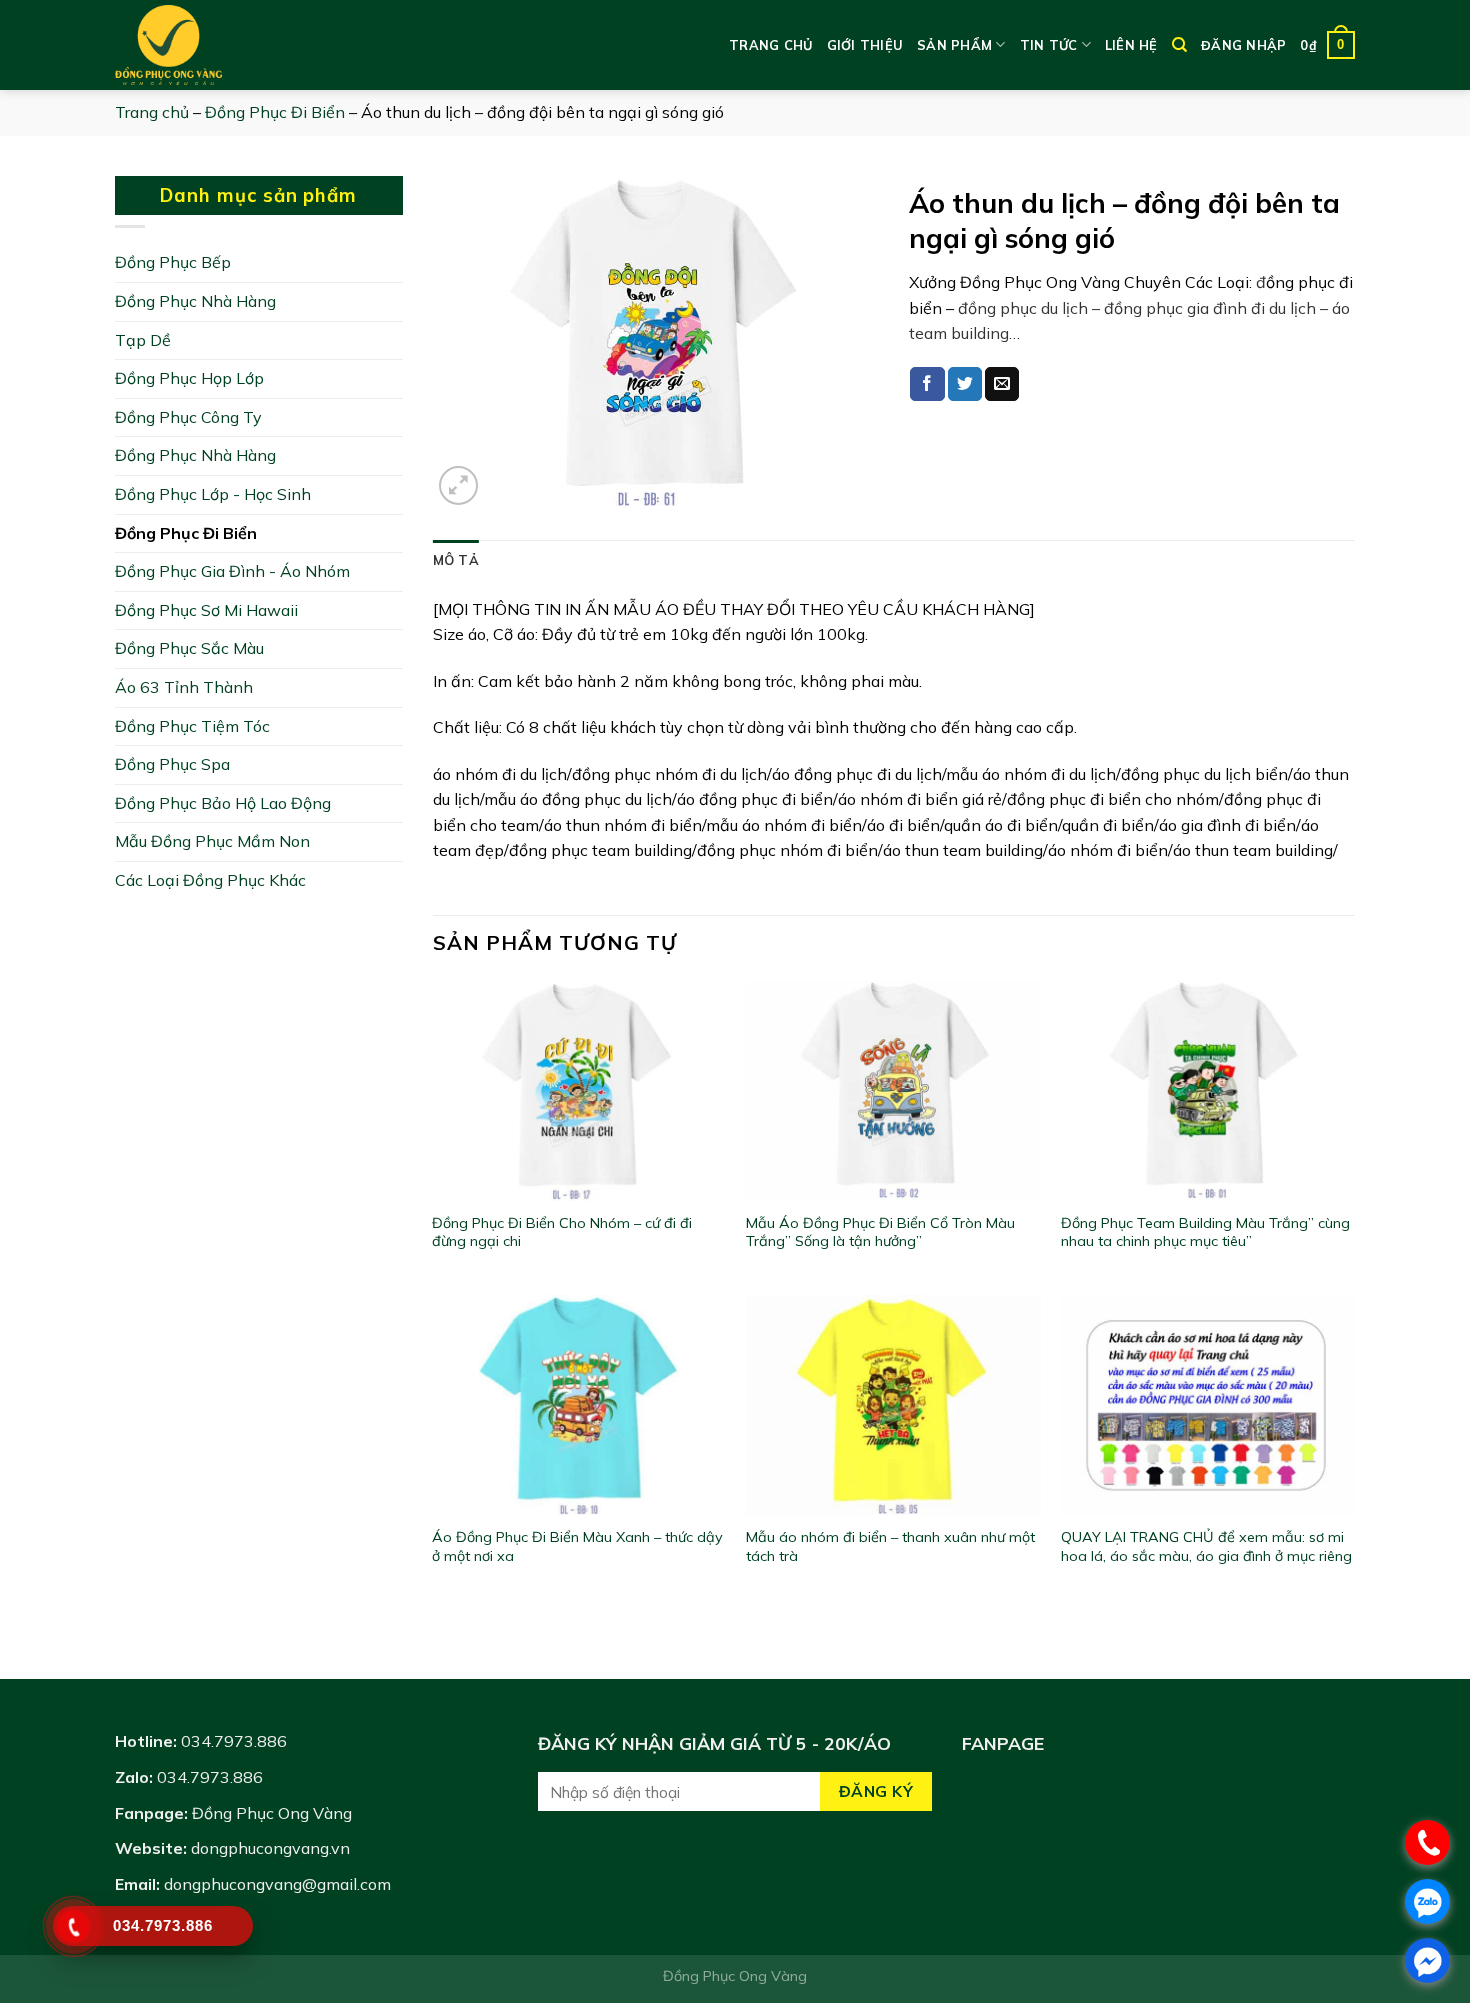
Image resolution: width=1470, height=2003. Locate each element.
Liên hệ (1131, 45)
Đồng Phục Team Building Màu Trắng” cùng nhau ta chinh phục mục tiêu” (1205, 1232)
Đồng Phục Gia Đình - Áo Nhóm (232, 571)
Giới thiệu (865, 45)
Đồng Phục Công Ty (188, 417)
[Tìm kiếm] (1179, 45)
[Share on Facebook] (927, 384)
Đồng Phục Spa (172, 764)
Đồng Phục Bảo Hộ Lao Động (223, 803)
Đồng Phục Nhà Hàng (195, 301)
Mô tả (456, 560)
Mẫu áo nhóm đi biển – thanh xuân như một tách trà (890, 1546)
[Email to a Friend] (1002, 384)
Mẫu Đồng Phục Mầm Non (212, 841)
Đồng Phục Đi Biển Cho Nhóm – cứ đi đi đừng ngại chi (562, 1232)
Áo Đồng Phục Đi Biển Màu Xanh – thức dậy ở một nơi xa (577, 1546)
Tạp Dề (143, 340)
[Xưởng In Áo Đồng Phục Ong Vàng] (215, 45)
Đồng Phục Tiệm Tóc (192, 726)
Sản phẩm (954, 45)
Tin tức (1049, 45)
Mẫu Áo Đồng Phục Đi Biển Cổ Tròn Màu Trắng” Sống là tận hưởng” (880, 1232)
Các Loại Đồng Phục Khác (210, 880)
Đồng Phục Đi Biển (275, 112)
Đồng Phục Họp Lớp (189, 378)
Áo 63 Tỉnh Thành (184, 687)
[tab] (456, 560)
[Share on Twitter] (965, 384)
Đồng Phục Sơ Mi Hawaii (206, 610)
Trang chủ (770, 45)
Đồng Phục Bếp (173, 262)
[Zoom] (458, 485)
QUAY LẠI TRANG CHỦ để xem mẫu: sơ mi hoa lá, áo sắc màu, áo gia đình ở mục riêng (1206, 1546)
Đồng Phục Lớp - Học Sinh (213, 494)
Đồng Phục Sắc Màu (189, 648)
